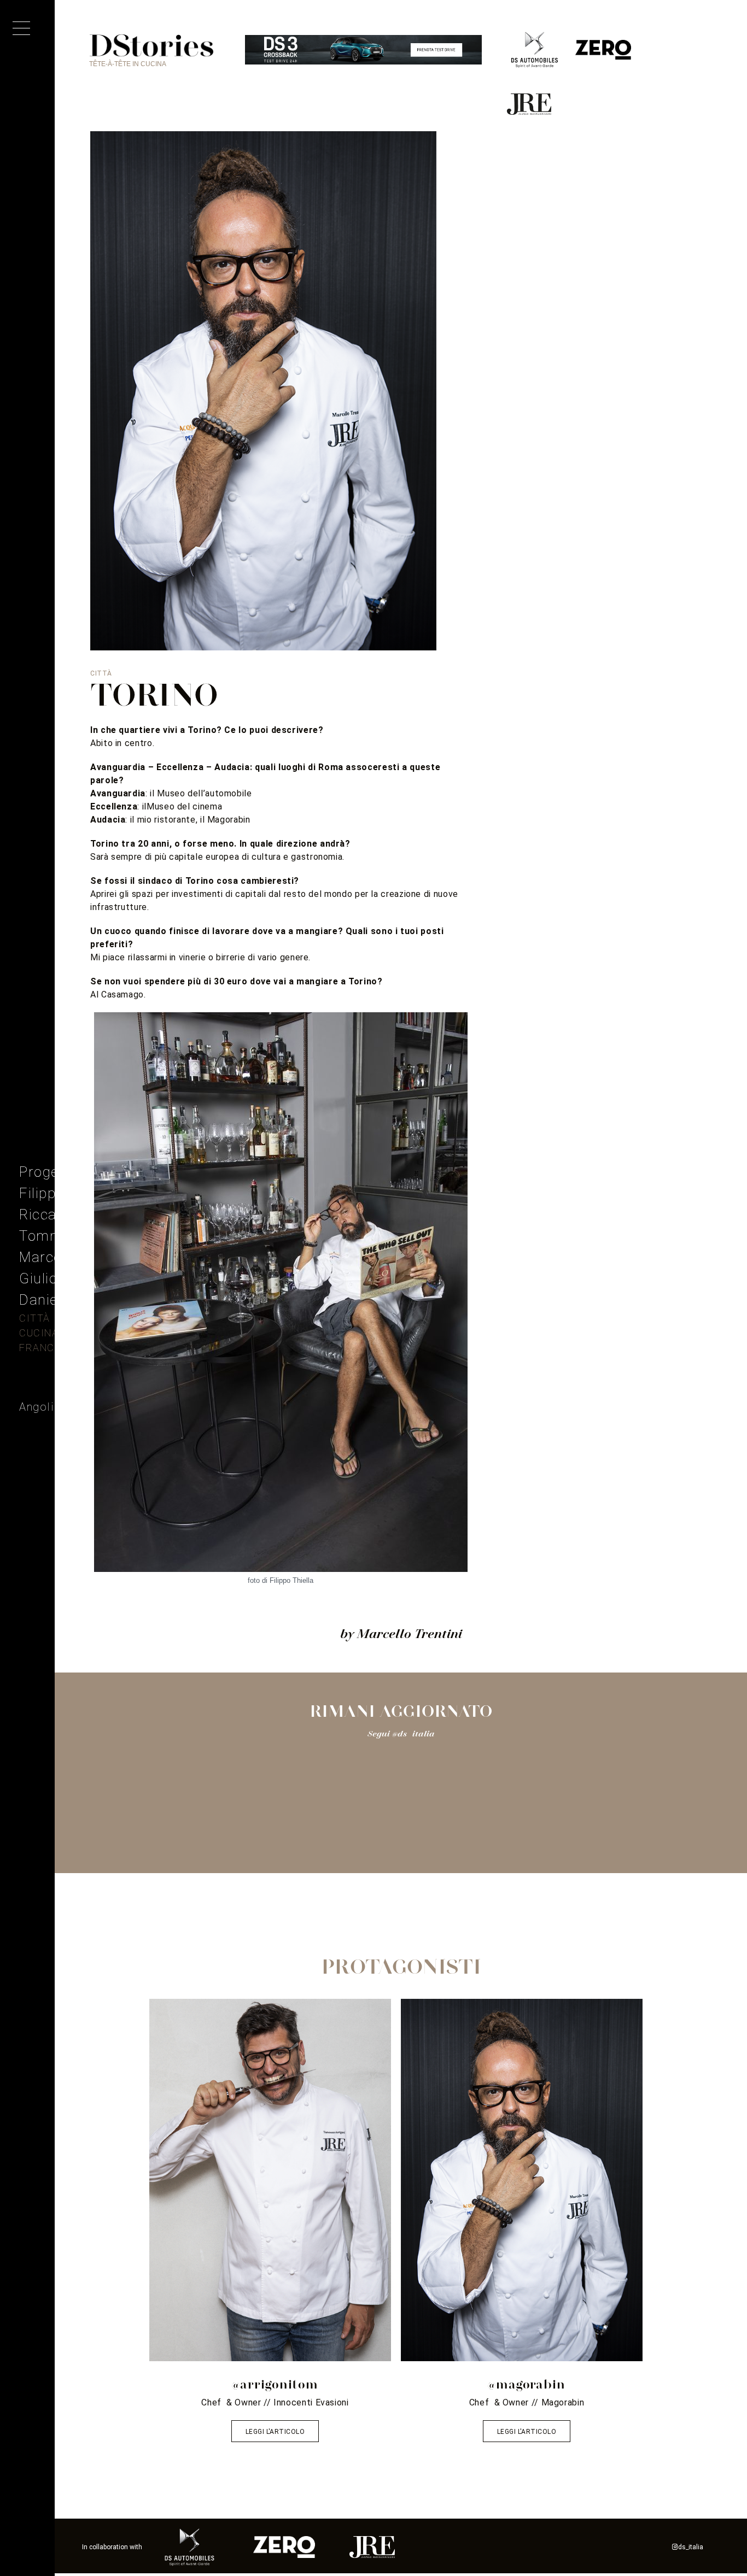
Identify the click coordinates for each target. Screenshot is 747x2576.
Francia (42, 1348)
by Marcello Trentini (401, 1633)
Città (35, 1318)
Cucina (39, 1333)
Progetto (48, 1172)
